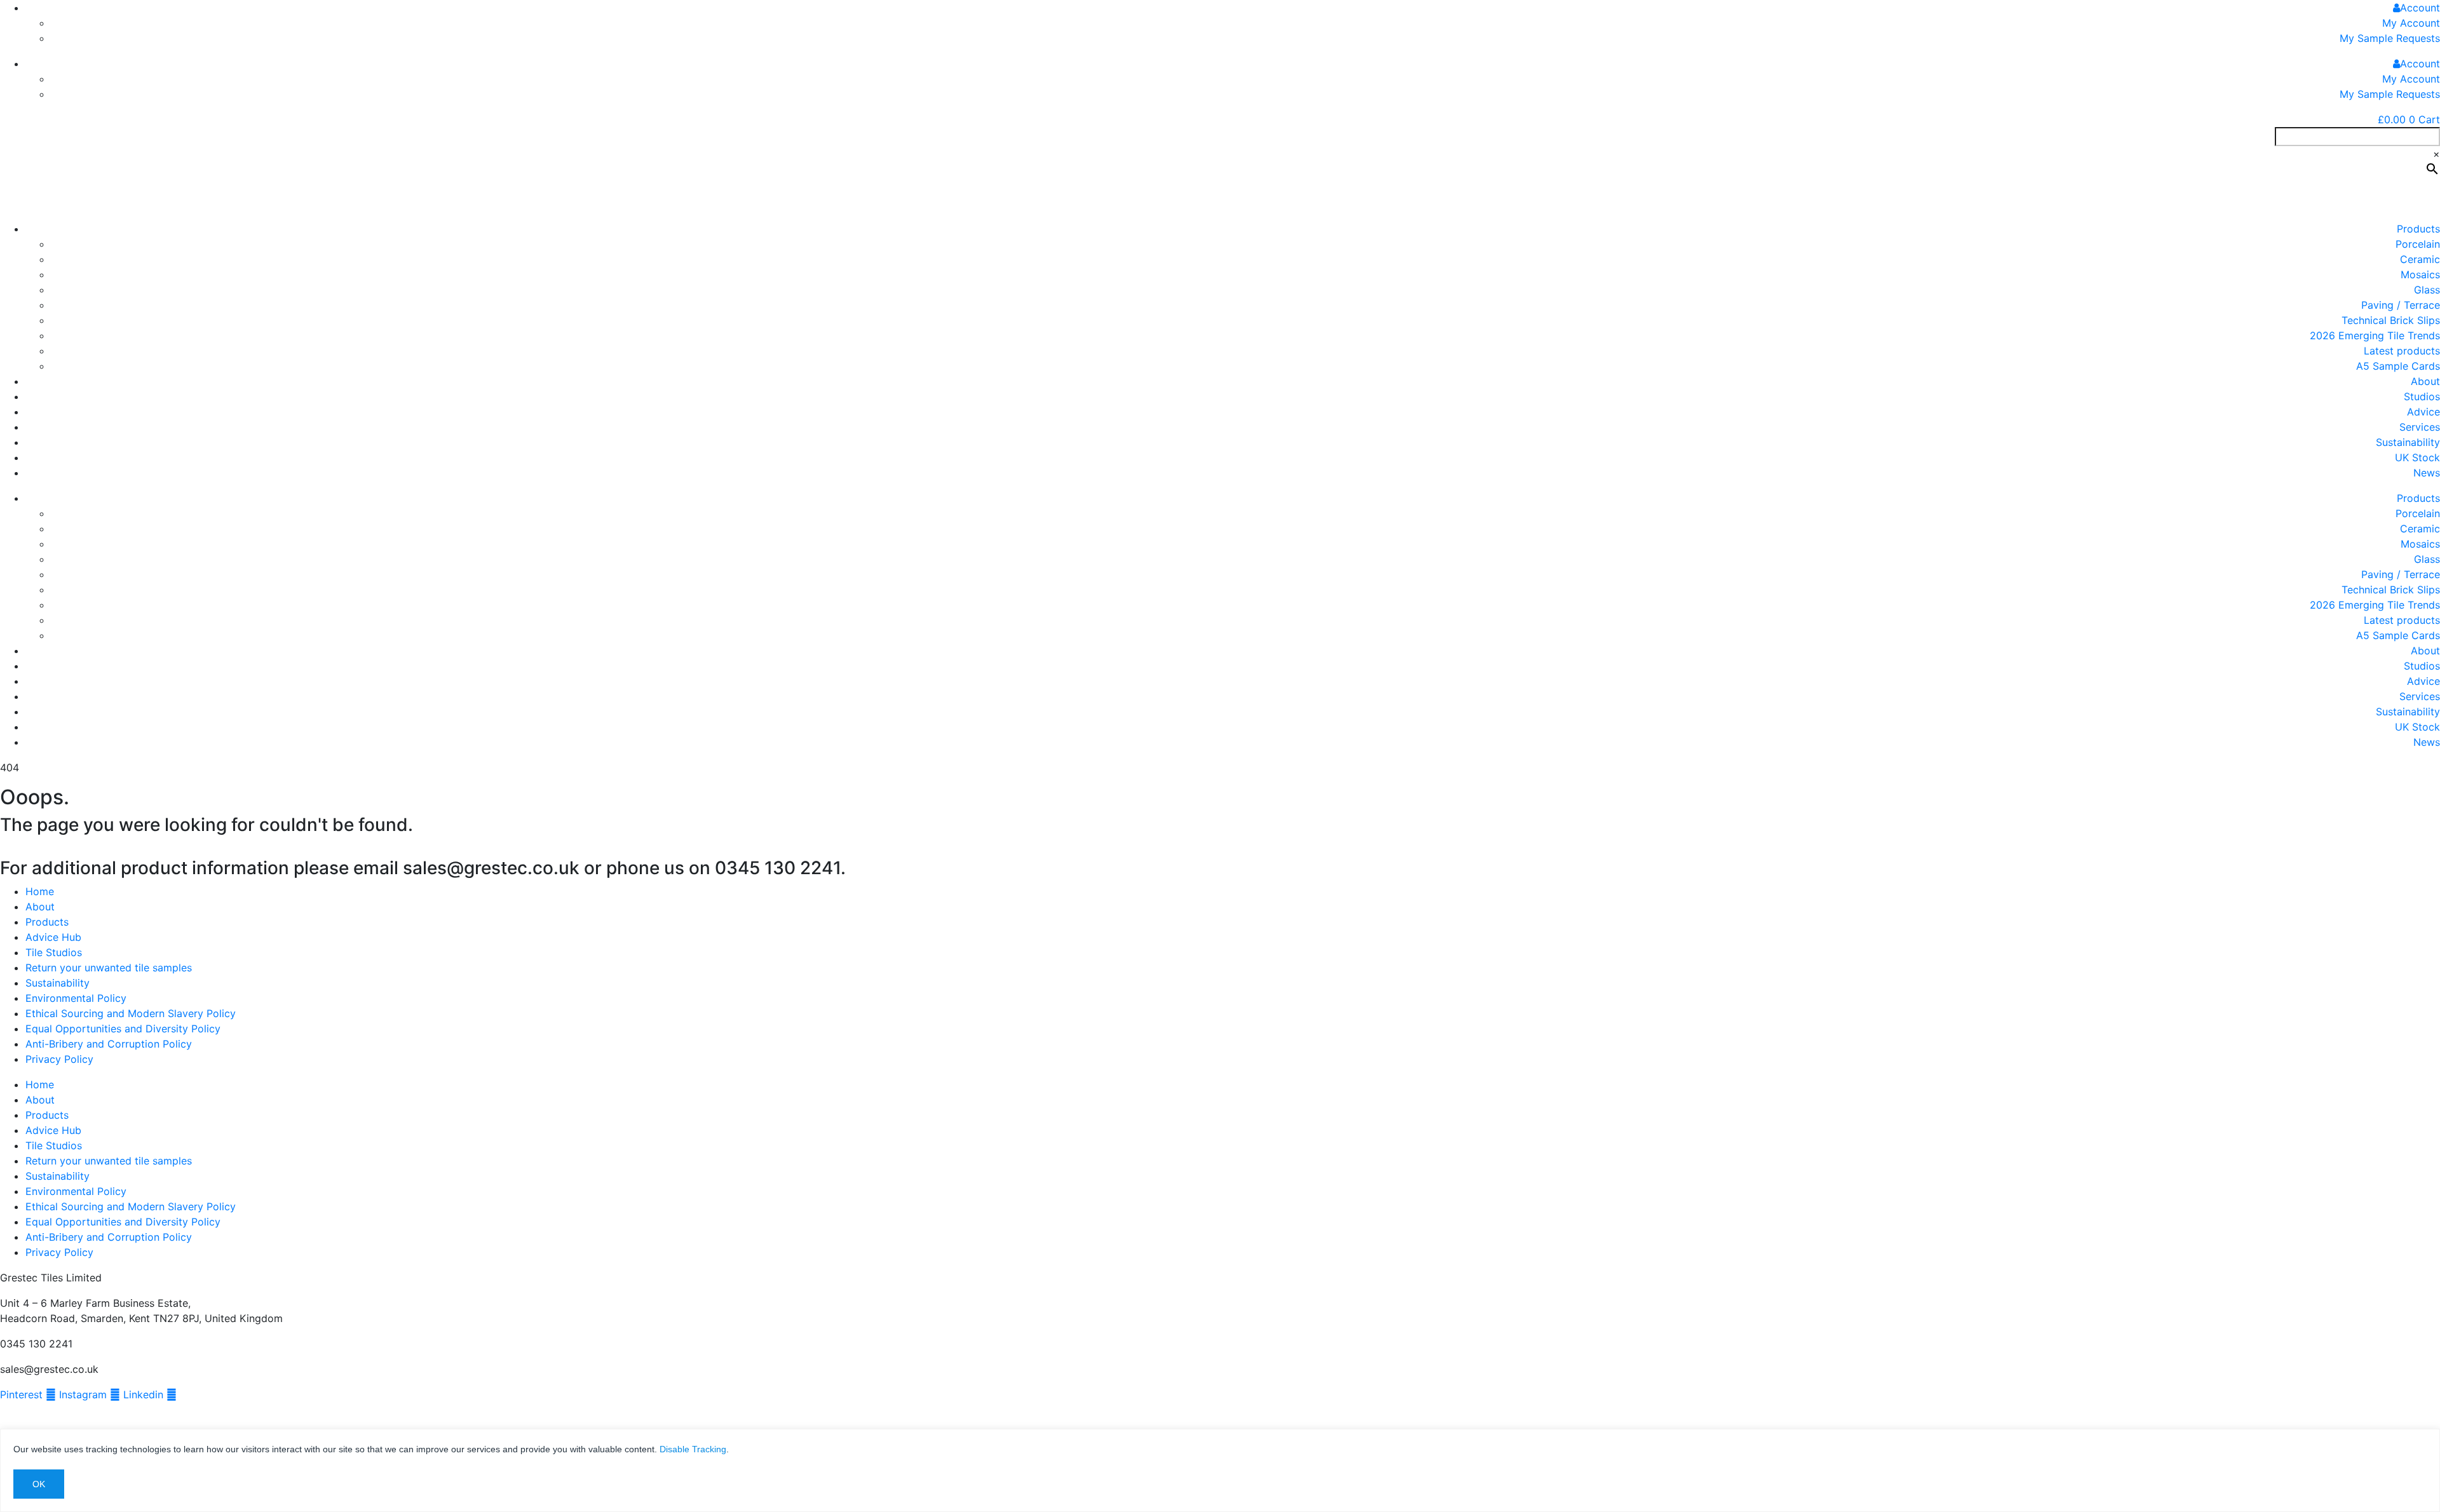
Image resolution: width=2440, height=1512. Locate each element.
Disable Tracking (693, 1449)
